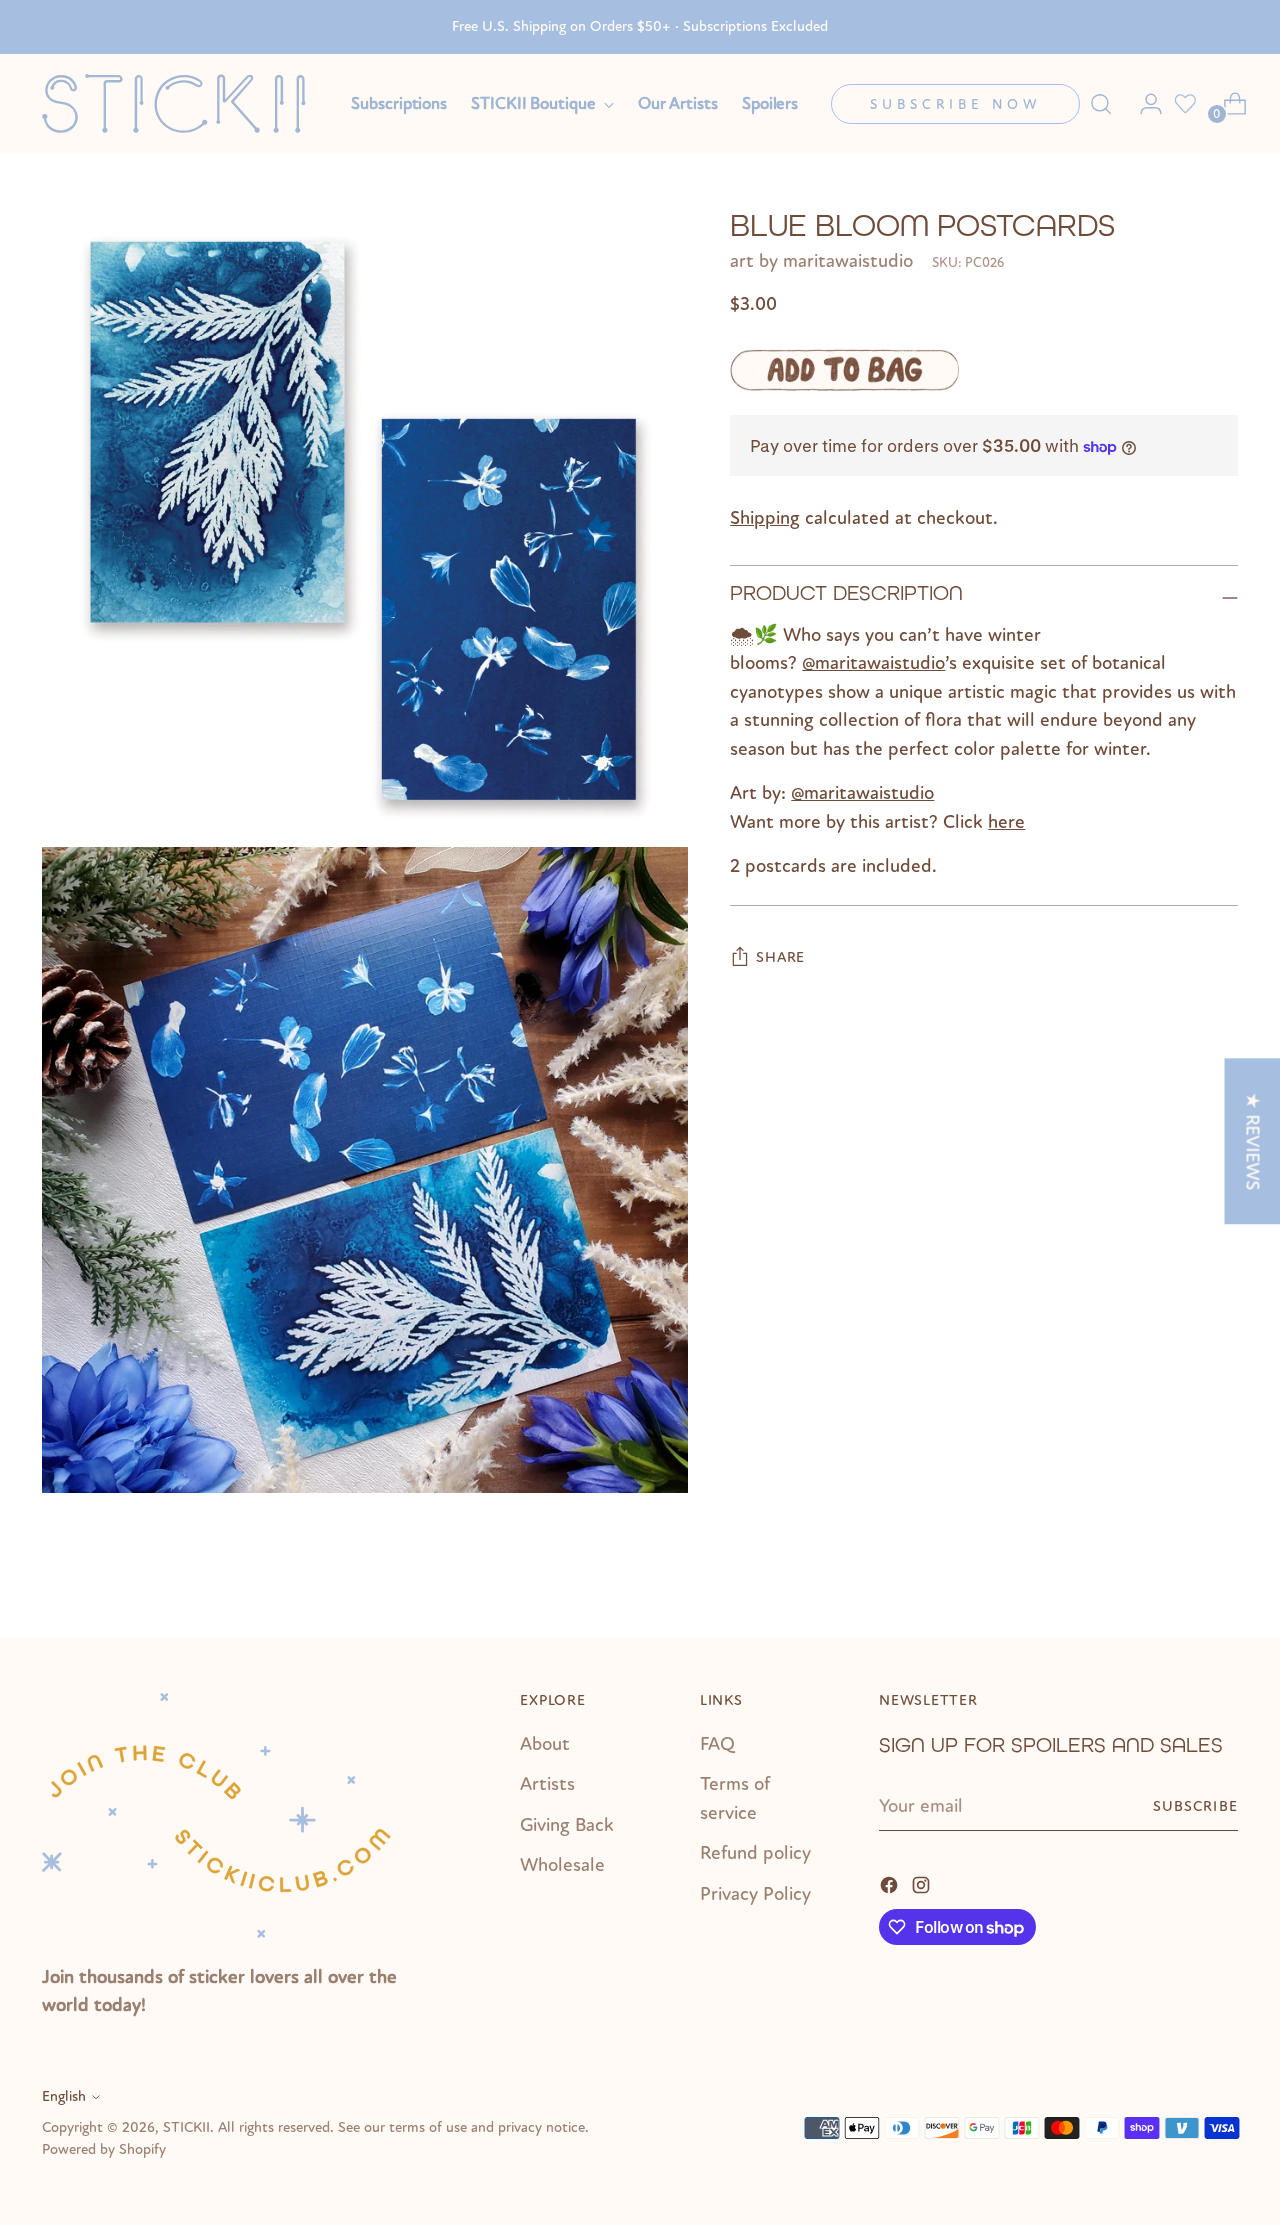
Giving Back (567, 1825)
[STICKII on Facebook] (891, 1883)
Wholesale (562, 1865)
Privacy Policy (755, 1894)
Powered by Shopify (104, 2149)
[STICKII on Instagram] (923, 1883)
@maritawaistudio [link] (873, 664)
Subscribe (1195, 1806)
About (545, 1744)
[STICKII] (182, 103)
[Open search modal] (1101, 104)
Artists (547, 1784)
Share (780, 958)
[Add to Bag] (844, 371)
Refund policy (755, 1853)
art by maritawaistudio (821, 262)
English (64, 2096)
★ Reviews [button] (1252, 1141)
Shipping (765, 519)
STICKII (186, 2127)
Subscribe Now (955, 104)
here (1006, 822)
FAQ (717, 1744)
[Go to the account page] (1143, 104)
